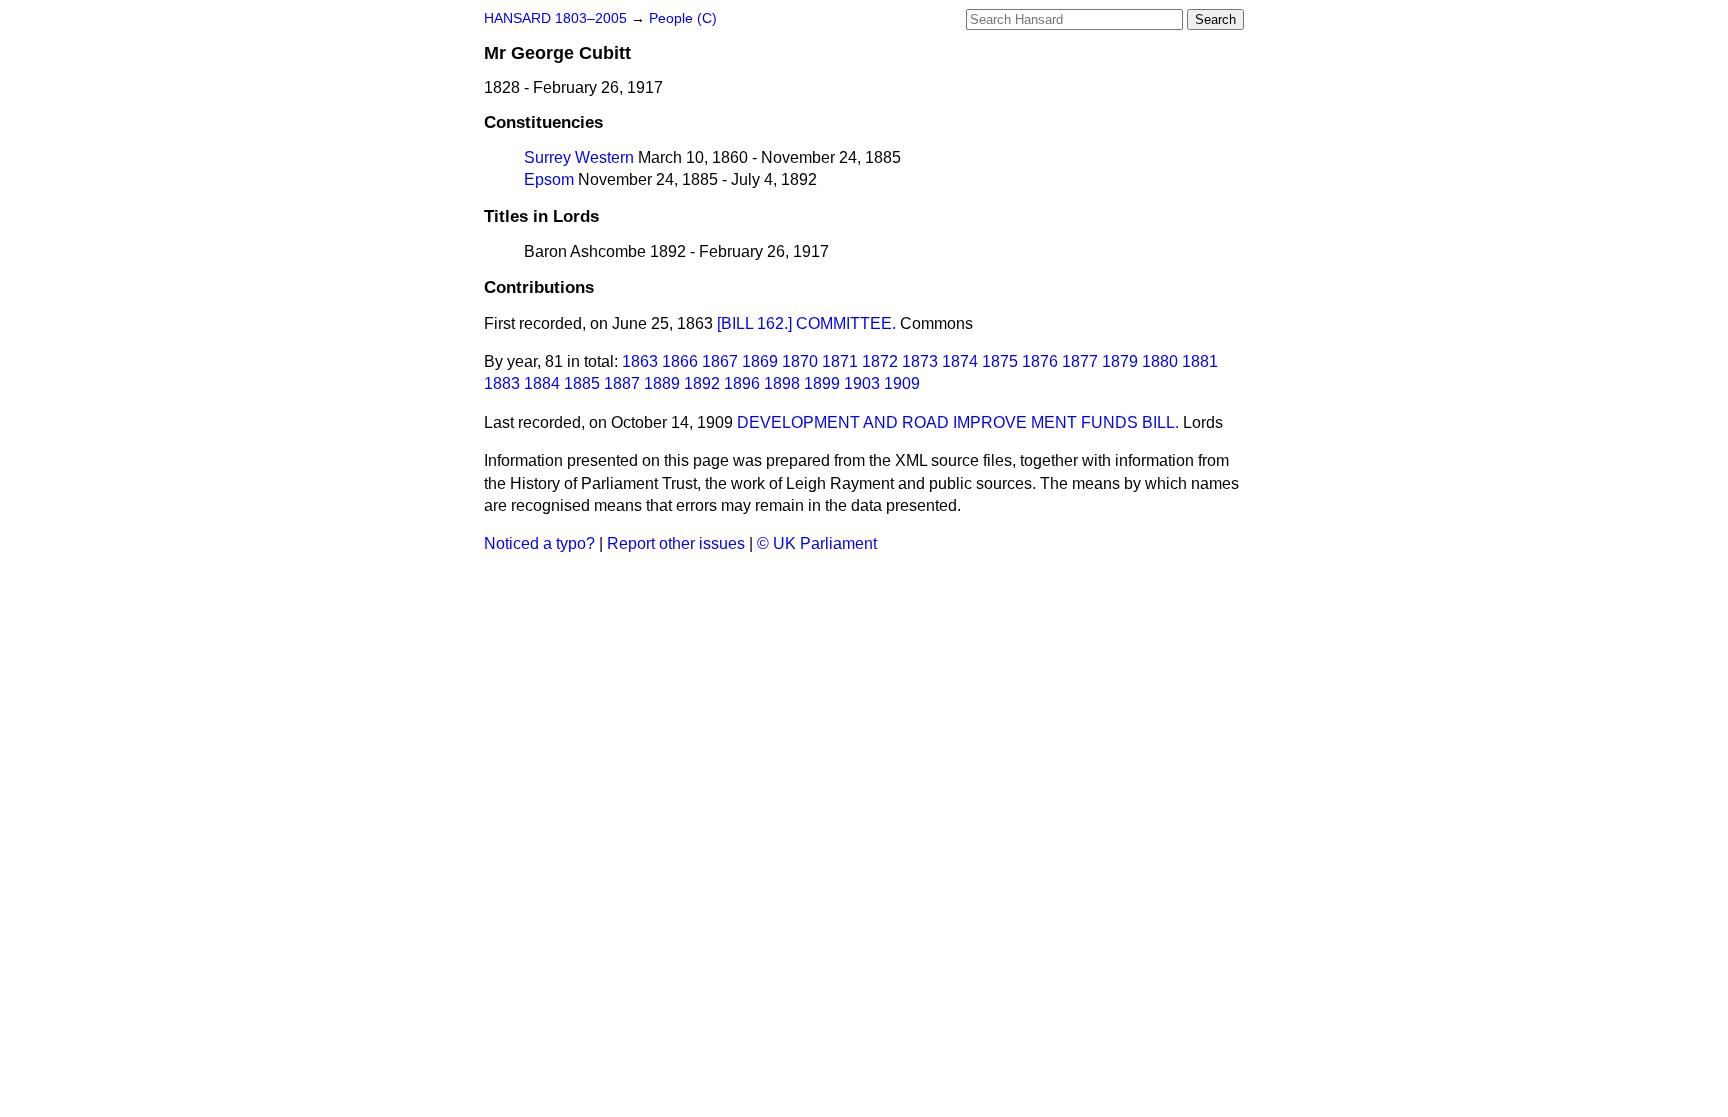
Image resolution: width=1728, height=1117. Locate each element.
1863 (640, 361)
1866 (680, 361)
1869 (760, 361)
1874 (960, 361)
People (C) (683, 18)
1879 (1120, 361)
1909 (902, 383)
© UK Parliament (817, 543)
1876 (1040, 361)
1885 (582, 383)
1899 (822, 383)
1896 (742, 383)
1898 (782, 383)
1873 (920, 361)
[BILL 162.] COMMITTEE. (806, 323)
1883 (502, 383)
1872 (880, 361)
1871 (840, 361)
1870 (800, 361)
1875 (1000, 361)
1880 (1160, 361)
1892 (702, 383)
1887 (622, 383)
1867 (720, 361)
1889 (662, 383)
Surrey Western (579, 157)
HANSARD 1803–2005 (555, 18)
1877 (1080, 361)
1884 (542, 383)
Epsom (549, 179)
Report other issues (676, 543)
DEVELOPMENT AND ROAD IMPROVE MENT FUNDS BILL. (958, 422)
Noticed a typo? (539, 543)
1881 (1200, 361)
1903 (862, 383)
